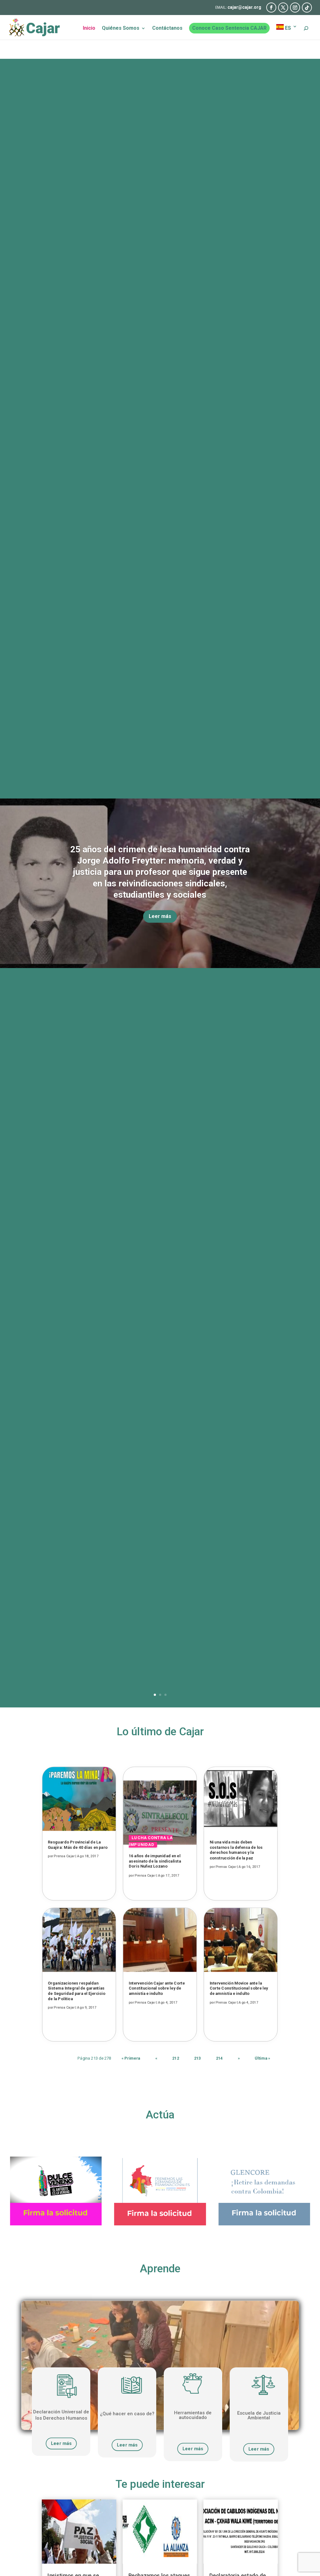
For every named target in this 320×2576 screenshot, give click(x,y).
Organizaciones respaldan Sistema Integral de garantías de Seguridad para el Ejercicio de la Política (77, 1991)
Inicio (89, 28)
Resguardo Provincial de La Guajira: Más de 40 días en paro (78, 1845)
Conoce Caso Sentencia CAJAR (229, 28)
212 (176, 2058)
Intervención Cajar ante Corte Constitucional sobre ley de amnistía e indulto (157, 1988)
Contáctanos (167, 28)
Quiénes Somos (121, 28)
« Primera (131, 2058)
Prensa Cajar (64, 1856)
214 (219, 2058)
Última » (262, 2058)
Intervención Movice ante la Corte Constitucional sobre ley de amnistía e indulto (239, 1988)
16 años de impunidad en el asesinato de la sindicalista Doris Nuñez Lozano (155, 1861)
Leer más (160, 916)
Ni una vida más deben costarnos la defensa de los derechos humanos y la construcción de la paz (236, 1850)
